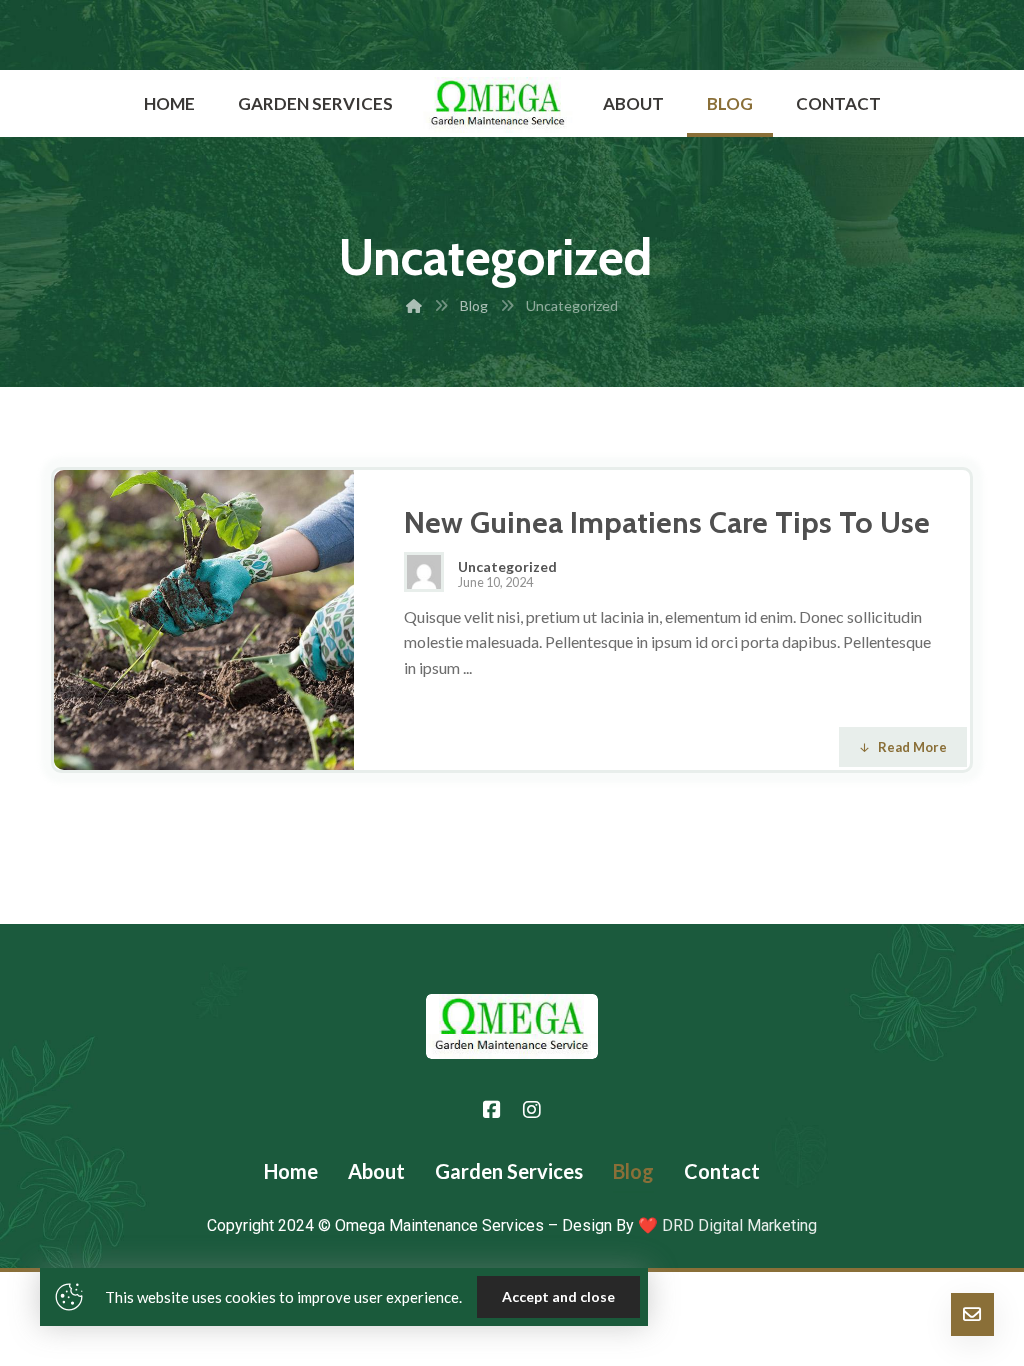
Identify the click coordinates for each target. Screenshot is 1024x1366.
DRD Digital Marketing (737, 1225)
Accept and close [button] (558, 1296)
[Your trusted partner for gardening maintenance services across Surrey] (498, 105)
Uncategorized (507, 567)
